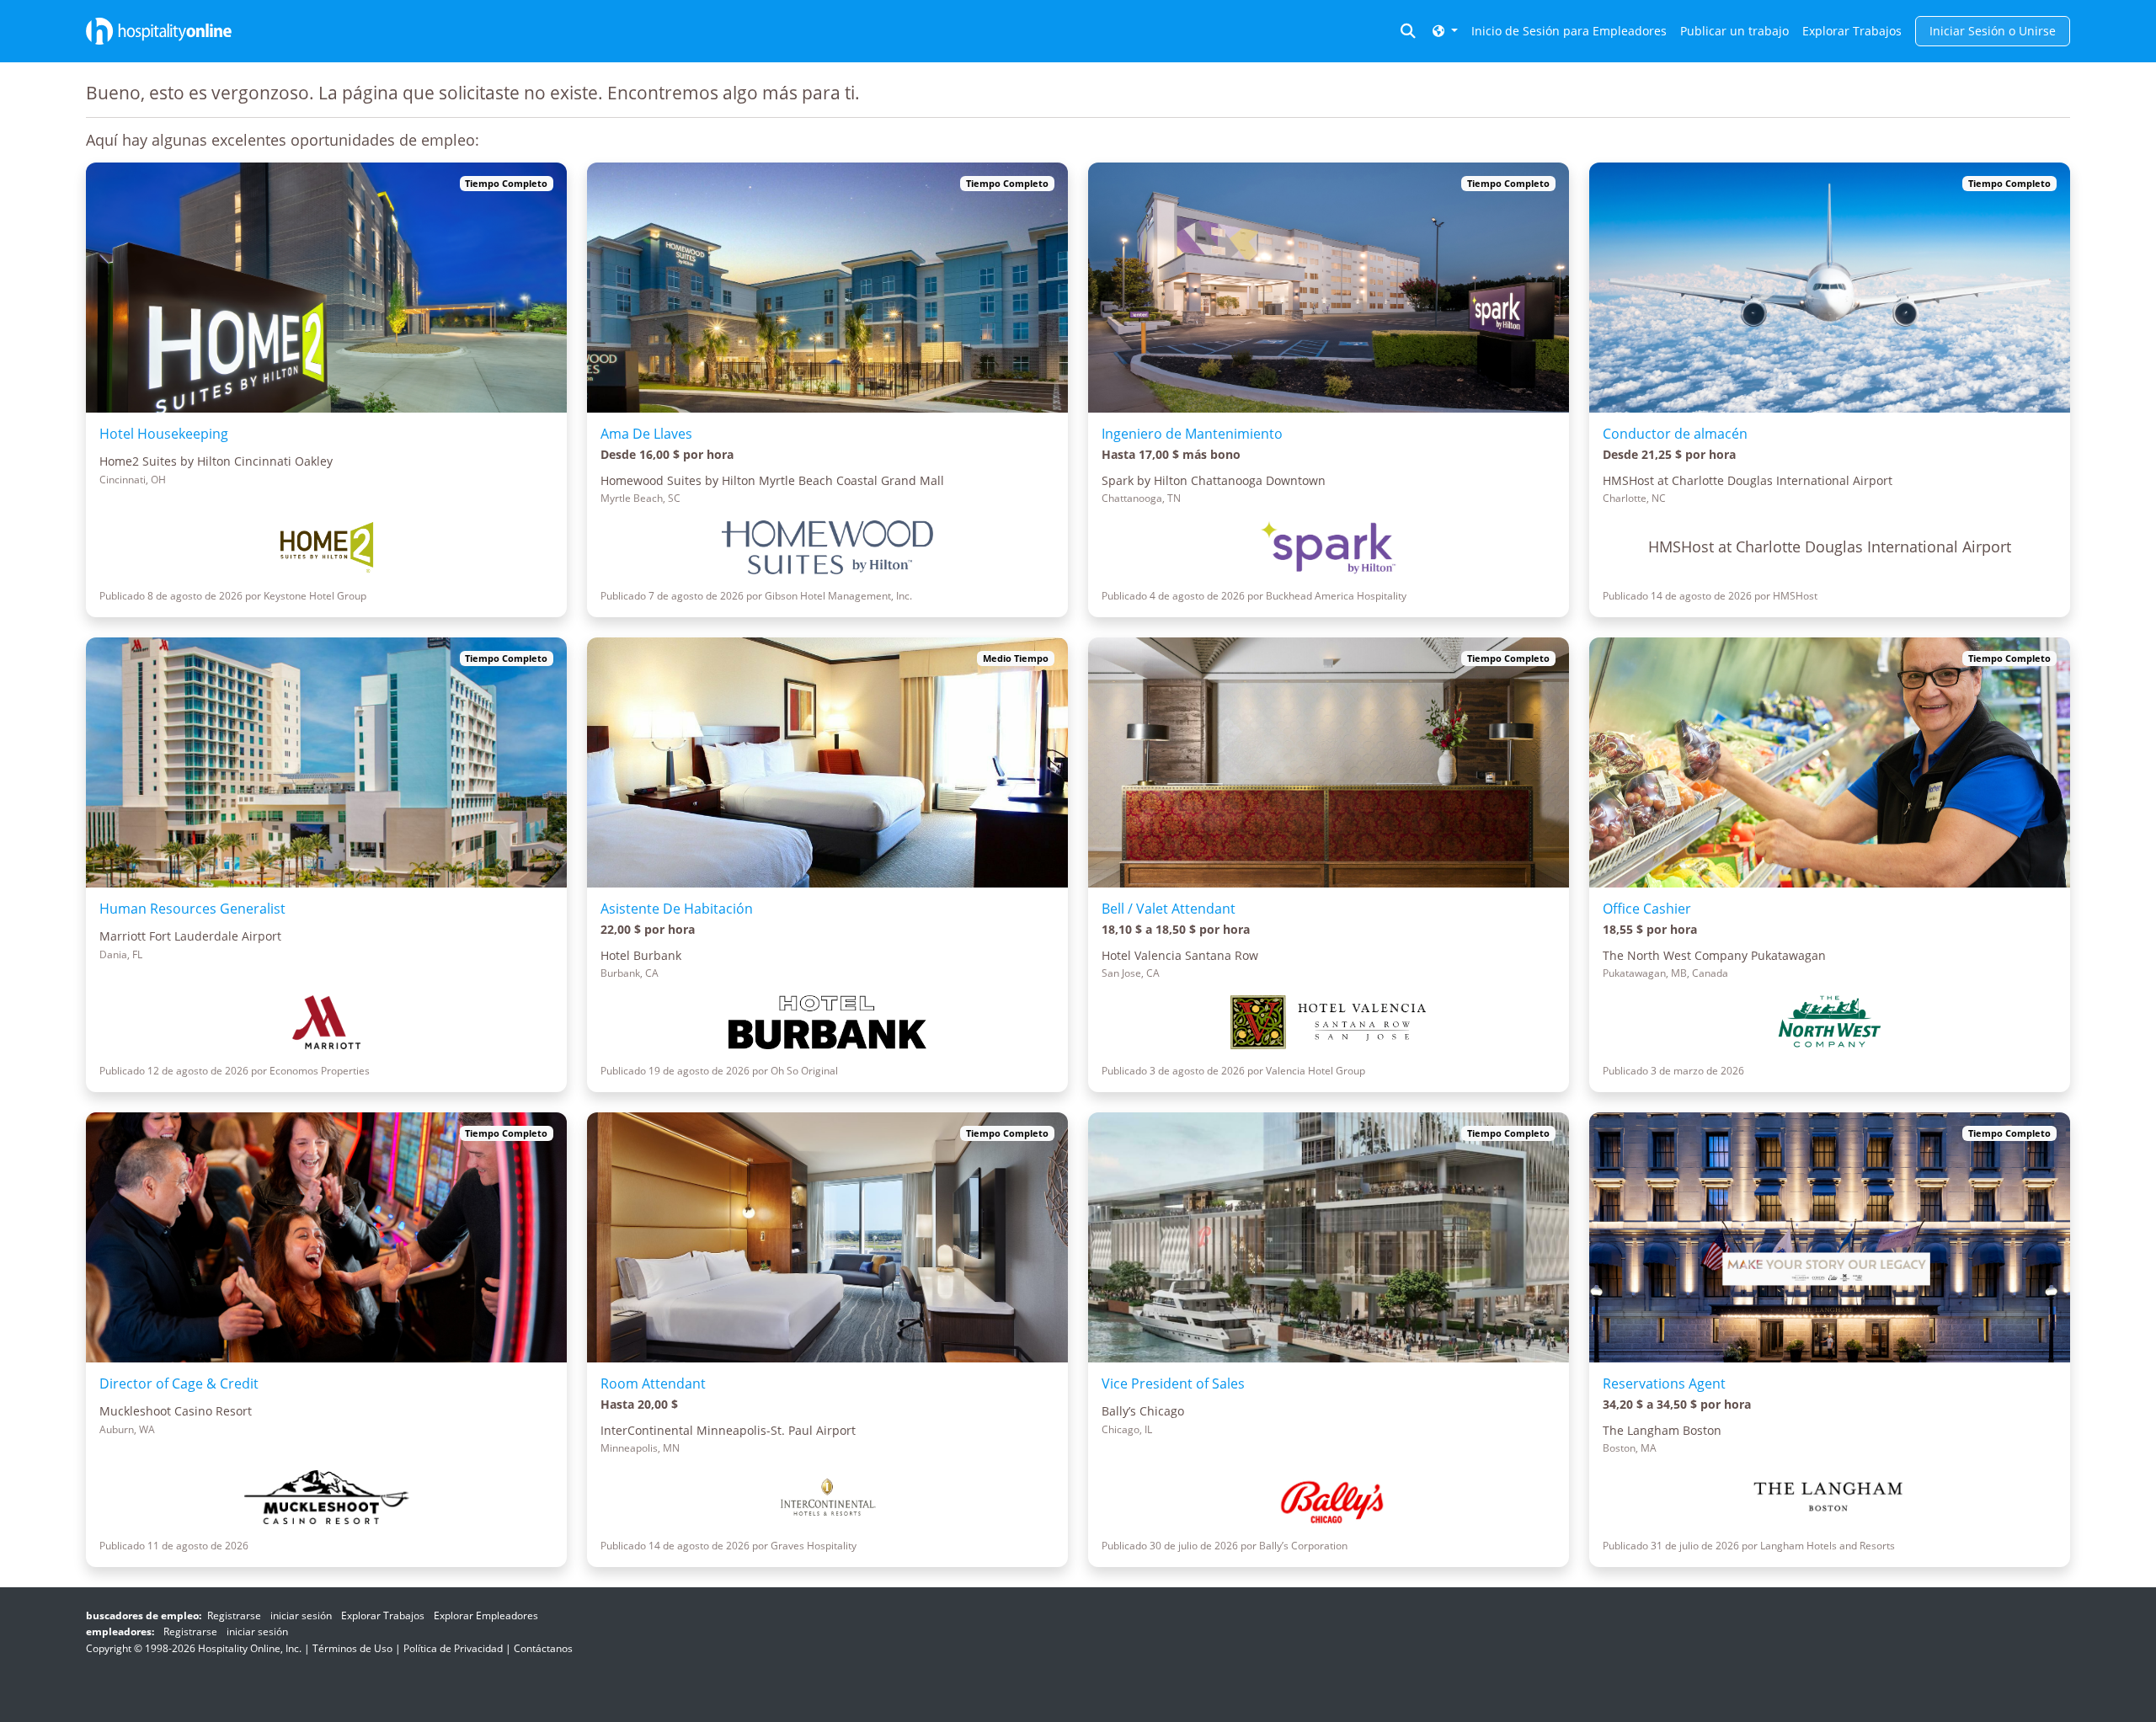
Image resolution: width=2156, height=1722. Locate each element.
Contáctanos (543, 1648)
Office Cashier (1647, 909)
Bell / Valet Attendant (1169, 909)
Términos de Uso (352, 1648)
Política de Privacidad (453, 1648)
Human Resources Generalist (192, 909)
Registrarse (234, 1615)
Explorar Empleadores (486, 1615)
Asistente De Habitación (677, 909)
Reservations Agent (1664, 1383)
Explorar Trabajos (1852, 31)
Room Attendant (653, 1383)
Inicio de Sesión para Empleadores (1569, 31)
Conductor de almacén (1675, 434)
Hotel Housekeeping (164, 434)
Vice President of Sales (1173, 1383)
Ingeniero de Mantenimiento (1192, 434)
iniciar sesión (301, 1615)
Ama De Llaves (646, 434)
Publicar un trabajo (1734, 31)
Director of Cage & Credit (179, 1383)
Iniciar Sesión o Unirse (1993, 31)
